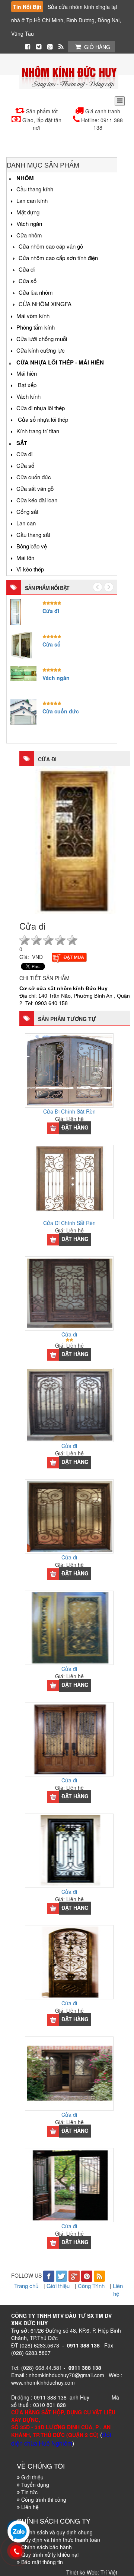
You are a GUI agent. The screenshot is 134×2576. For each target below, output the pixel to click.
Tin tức (29, 2492)
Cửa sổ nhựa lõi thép (42, 419)
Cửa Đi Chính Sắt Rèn (69, 1111)
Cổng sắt (27, 511)
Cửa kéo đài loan (37, 500)
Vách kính (28, 396)
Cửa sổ (28, 281)
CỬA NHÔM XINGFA (45, 304)
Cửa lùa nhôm (36, 292)
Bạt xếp (26, 385)
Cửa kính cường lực (41, 350)
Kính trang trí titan (38, 431)
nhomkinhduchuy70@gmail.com (66, 2375)
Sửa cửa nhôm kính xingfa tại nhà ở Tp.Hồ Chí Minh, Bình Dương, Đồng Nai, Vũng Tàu (66, 20)
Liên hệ (118, 2290)
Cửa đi (27, 269)
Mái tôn (25, 558)
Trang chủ (27, 2286)
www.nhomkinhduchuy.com (43, 2382)
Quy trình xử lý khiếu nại (50, 2554)
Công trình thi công (44, 2499)
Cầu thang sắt (33, 534)
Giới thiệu (59, 2286)
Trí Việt (109, 2572)
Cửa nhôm (29, 235)
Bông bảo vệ (32, 546)
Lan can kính (32, 200)
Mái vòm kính (33, 316)
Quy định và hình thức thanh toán (61, 2540)
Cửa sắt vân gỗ (35, 488)
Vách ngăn (29, 223)
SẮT (22, 443)
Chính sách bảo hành (47, 2547)
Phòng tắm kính (36, 327)
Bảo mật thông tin (42, 2562)
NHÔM (25, 178)
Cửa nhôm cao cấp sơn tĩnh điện (58, 258)
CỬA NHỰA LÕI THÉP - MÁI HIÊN (60, 362)
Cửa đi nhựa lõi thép (41, 408)
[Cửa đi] (75, 839)
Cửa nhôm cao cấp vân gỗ (51, 246)
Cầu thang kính (35, 189)
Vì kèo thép (30, 569)
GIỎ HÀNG (97, 47)
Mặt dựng (28, 212)
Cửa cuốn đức (34, 477)
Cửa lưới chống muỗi (42, 339)
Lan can (26, 523)
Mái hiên (27, 373)
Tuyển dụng (35, 2485)
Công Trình (92, 2286)
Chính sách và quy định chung (57, 2532)
